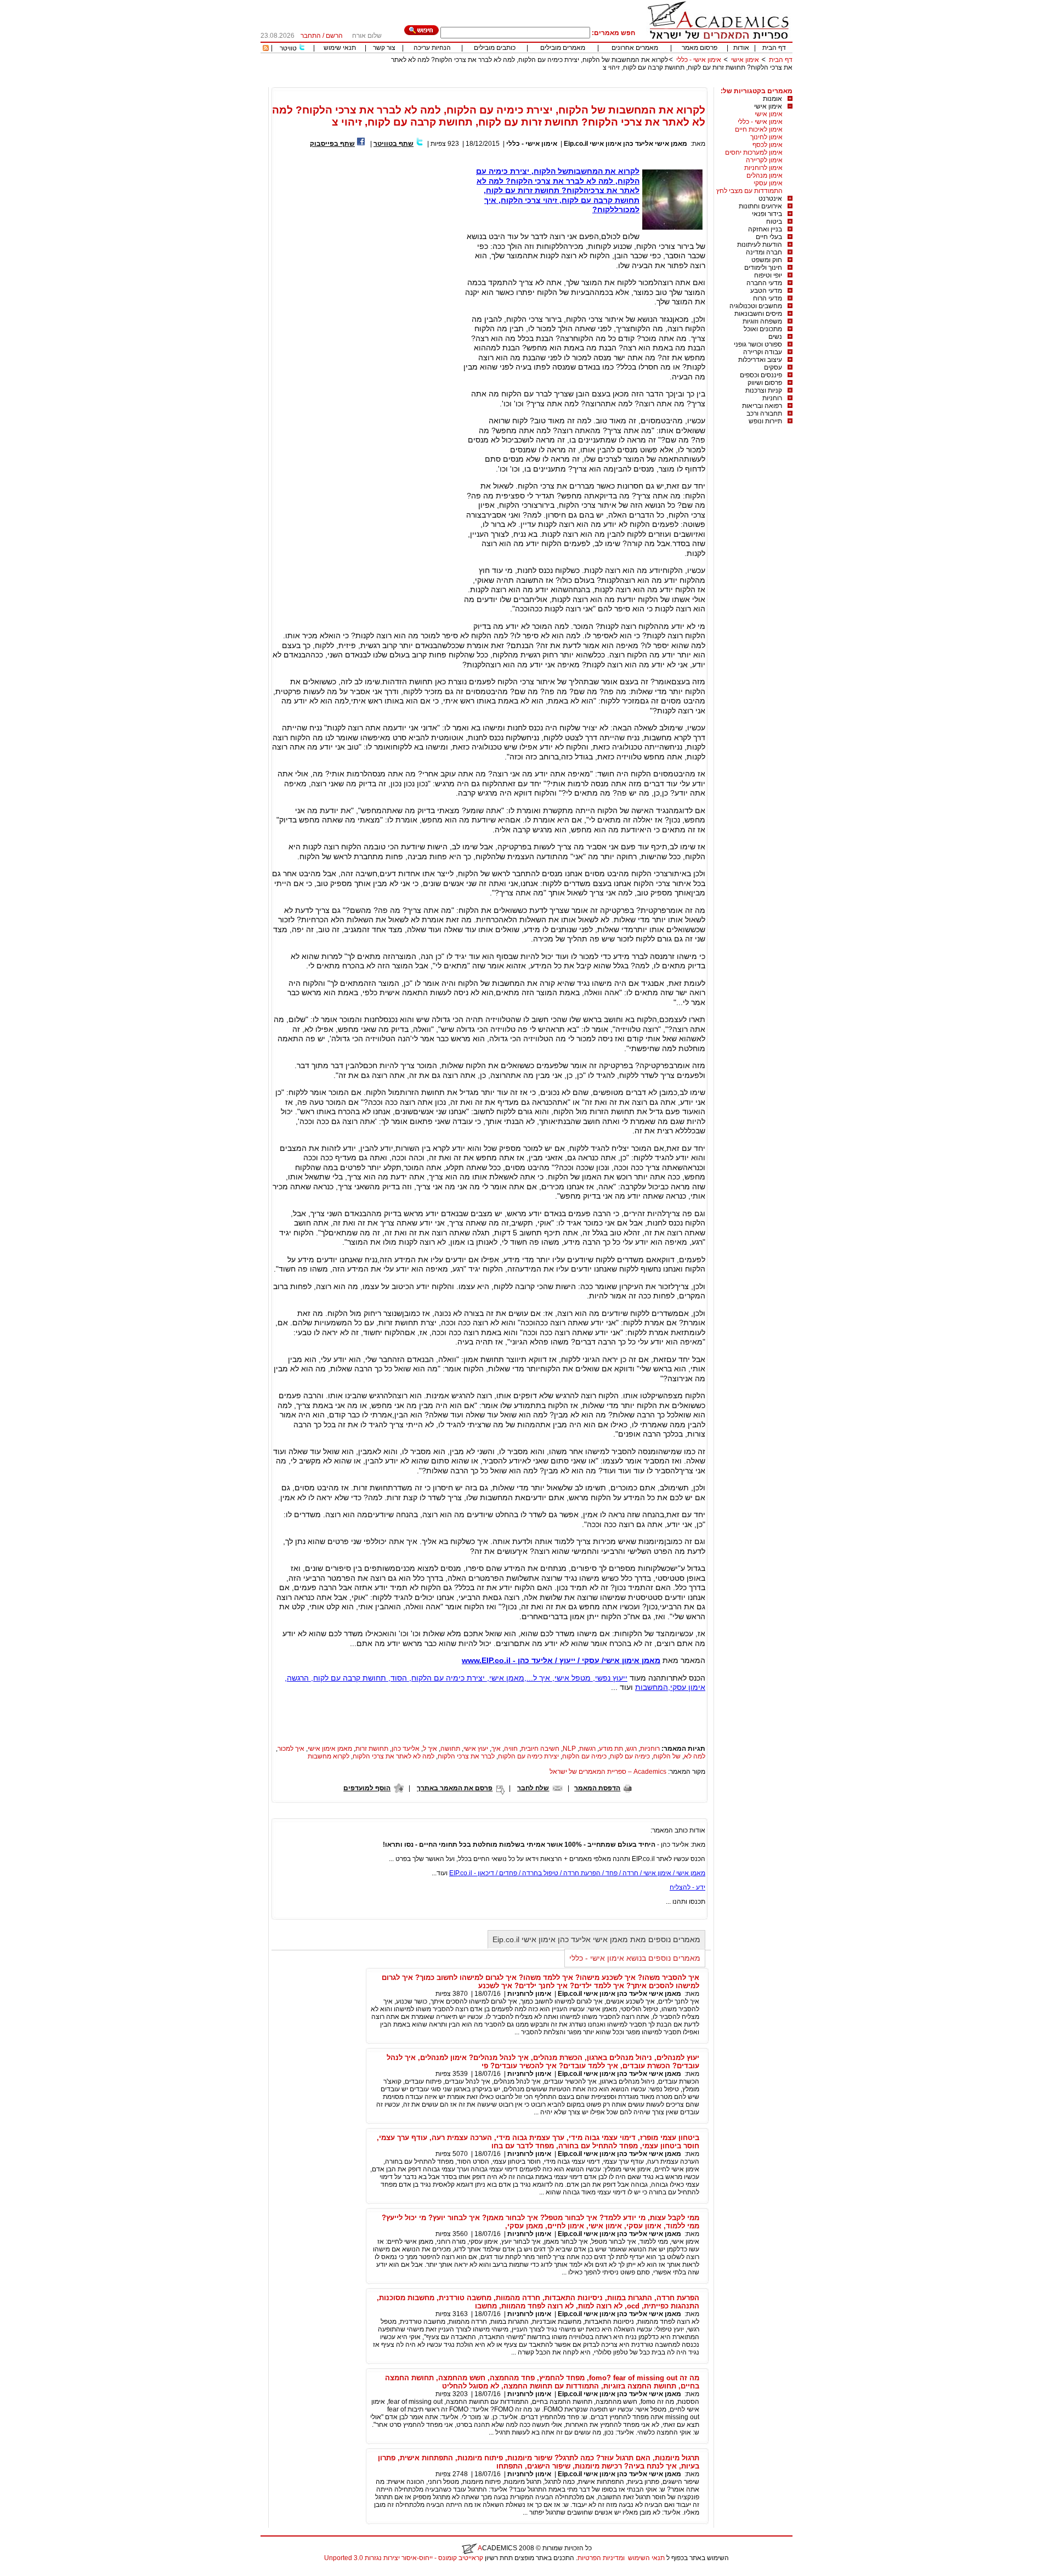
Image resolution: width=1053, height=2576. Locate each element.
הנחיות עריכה (432, 48)
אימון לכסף (768, 145)
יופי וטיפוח (768, 275)
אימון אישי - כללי (699, 60)
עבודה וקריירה (763, 352)
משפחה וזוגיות (762, 321)
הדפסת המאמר (597, 1788)
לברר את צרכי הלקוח (466, 1756)
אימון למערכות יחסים (754, 152)
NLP (569, 1749)
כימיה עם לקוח (630, 1756)
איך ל (430, 1749)
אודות (741, 48)
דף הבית (774, 48)
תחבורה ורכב (764, 413)
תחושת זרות (372, 1749)
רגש (632, 1749)
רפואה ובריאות (762, 406)
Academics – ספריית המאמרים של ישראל (608, 1772)
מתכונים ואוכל (763, 329)
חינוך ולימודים (763, 268)
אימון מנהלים (765, 175)
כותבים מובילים (495, 48)
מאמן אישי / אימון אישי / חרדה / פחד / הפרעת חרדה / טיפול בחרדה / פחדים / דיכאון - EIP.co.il (577, 1873)
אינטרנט (770, 198)
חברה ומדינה (764, 252)
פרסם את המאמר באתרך (455, 1788)
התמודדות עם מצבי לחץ (749, 191)
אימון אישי (745, 60)
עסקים (773, 367)
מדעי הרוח (768, 298)
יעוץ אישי (476, 1749)
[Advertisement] (593, 83)
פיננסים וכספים (761, 375)
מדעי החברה (764, 283)
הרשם (334, 36)
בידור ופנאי (767, 214)
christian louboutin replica (43, 2572)
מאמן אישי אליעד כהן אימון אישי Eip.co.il (625, 144)
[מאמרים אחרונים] (266, 49)
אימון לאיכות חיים (759, 129)
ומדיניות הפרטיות (601, 2558)
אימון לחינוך (766, 137)
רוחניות (772, 398)
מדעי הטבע (766, 291)
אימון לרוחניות (763, 168)
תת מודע (611, 1749)
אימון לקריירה (764, 160)
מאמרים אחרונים (635, 48)
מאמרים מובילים (563, 48)
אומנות (772, 99)
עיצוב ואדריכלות (760, 360)
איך (496, 1749)
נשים (775, 337)
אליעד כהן (406, 1749)
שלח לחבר (533, 1788)
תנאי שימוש (340, 48)
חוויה (511, 1749)
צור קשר (384, 48)
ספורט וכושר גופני (758, 344)
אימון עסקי (768, 183)
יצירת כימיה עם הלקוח (528, 1756)
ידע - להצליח (687, 1887)
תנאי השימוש (646, 2558)
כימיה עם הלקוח (584, 1756)
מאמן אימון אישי (330, 1749)
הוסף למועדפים (367, 1788)
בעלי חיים (769, 237)
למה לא (695, 1756)
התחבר (311, 36)
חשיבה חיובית (540, 1749)
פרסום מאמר (700, 48)
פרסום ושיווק (765, 383)
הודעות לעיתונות (760, 245)
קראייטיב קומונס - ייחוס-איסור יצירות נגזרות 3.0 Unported (404, 2558)
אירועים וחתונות (760, 206)
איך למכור (291, 1749)
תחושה (450, 1749)
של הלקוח (667, 1756)
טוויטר (288, 48)
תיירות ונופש (765, 421)
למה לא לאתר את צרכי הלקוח (394, 1756)
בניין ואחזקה (765, 229)
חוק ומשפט (767, 260)
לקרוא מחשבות (329, 1756)
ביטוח (774, 222)
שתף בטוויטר (394, 144)
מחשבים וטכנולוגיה (756, 306)
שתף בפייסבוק (332, 144)
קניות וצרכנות (764, 390)
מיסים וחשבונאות (758, 314)
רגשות (587, 1749)
